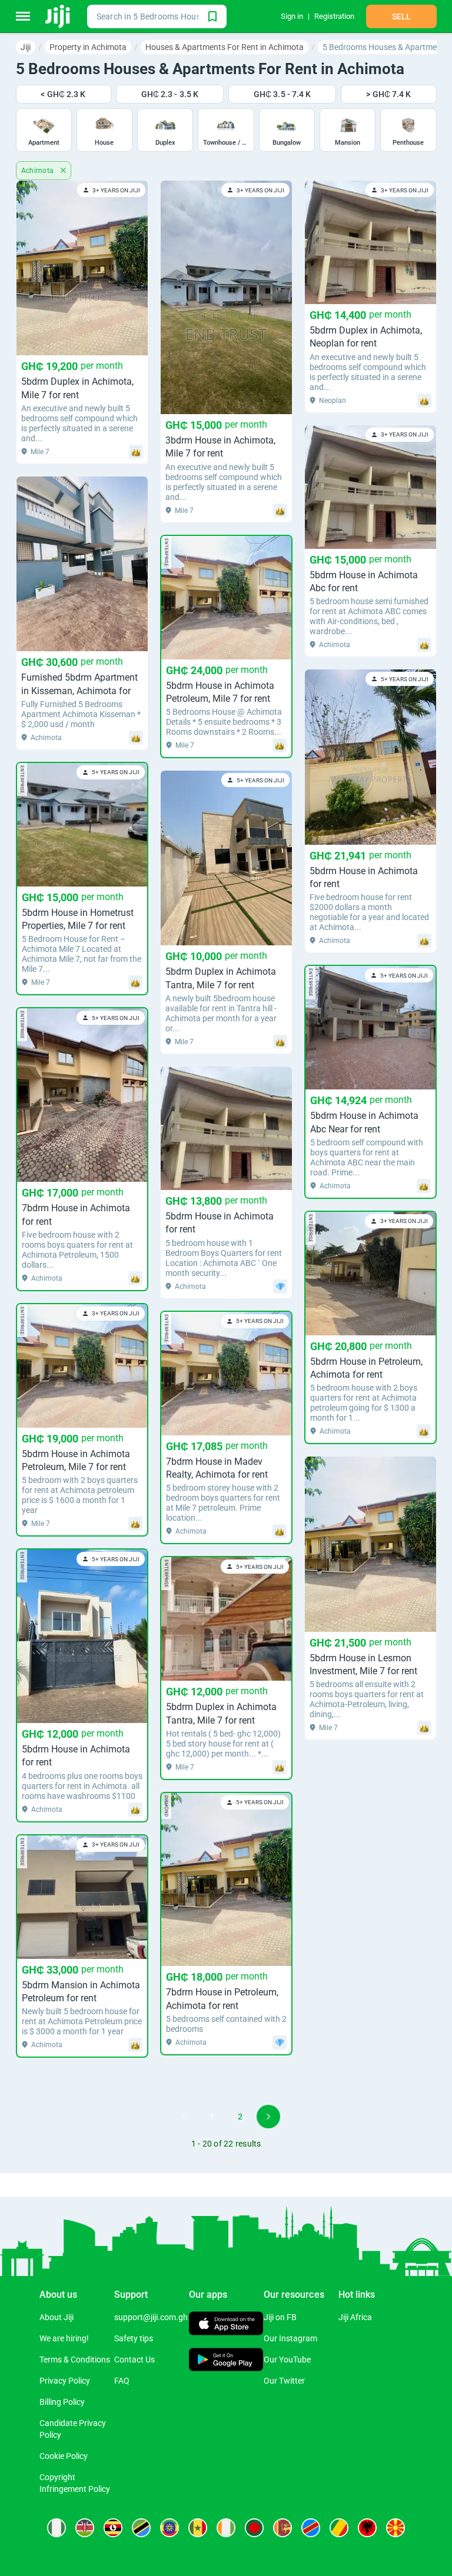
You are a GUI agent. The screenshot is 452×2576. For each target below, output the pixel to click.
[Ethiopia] (169, 2528)
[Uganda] (113, 2528)
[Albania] (367, 2528)
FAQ (122, 2381)
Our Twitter (284, 2381)
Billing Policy (62, 2402)
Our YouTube (287, 2360)
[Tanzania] (141, 2528)
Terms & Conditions (75, 2360)
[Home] (59, 16)
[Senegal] (198, 2528)
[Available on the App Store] (226, 2325)
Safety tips (134, 2338)
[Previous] (184, 2117)
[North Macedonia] (395, 2528)
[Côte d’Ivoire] (226, 2528)
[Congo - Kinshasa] (311, 2528)
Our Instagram (290, 2338)
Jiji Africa (355, 2317)
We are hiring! (64, 2338)
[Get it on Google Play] (226, 2361)
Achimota (39, 171)
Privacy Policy (65, 2381)
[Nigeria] (56, 2528)
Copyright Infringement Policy (75, 2483)
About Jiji (56, 2317)
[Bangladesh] (254, 2528)
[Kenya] (85, 2528)
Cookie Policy (64, 2456)
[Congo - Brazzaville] (339, 2528)
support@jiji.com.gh (151, 2317)
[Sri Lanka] (282, 2528)
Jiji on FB (280, 2317)
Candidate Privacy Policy (73, 2429)
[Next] (268, 2117)
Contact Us (134, 2360)
